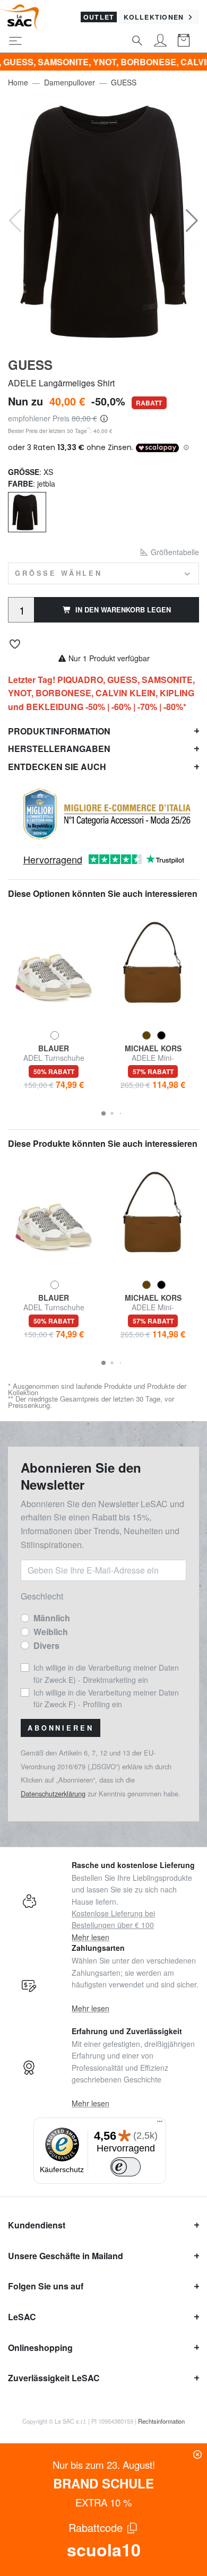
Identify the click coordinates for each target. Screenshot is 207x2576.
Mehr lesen (90, 1937)
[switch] (126, 2167)
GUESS (124, 82)
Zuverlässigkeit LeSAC (54, 2378)
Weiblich (51, 1632)
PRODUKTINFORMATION (59, 731)
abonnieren (61, 1728)
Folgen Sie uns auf (46, 2286)
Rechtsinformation (161, 2421)
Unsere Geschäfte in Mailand (66, 2256)
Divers (46, 1645)
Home (18, 82)
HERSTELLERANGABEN (59, 749)
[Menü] (160, 2124)
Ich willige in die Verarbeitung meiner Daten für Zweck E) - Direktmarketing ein (106, 1673)
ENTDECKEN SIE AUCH (57, 767)
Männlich (52, 1618)
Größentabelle (174, 552)
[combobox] (103, 573)
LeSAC (22, 2317)
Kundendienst (37, 2225)
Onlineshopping (40, 2348)
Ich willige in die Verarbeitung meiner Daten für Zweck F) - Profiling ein (106, 1698)
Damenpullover (70, 82)
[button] (192, 221)
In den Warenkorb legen (123, 610)
